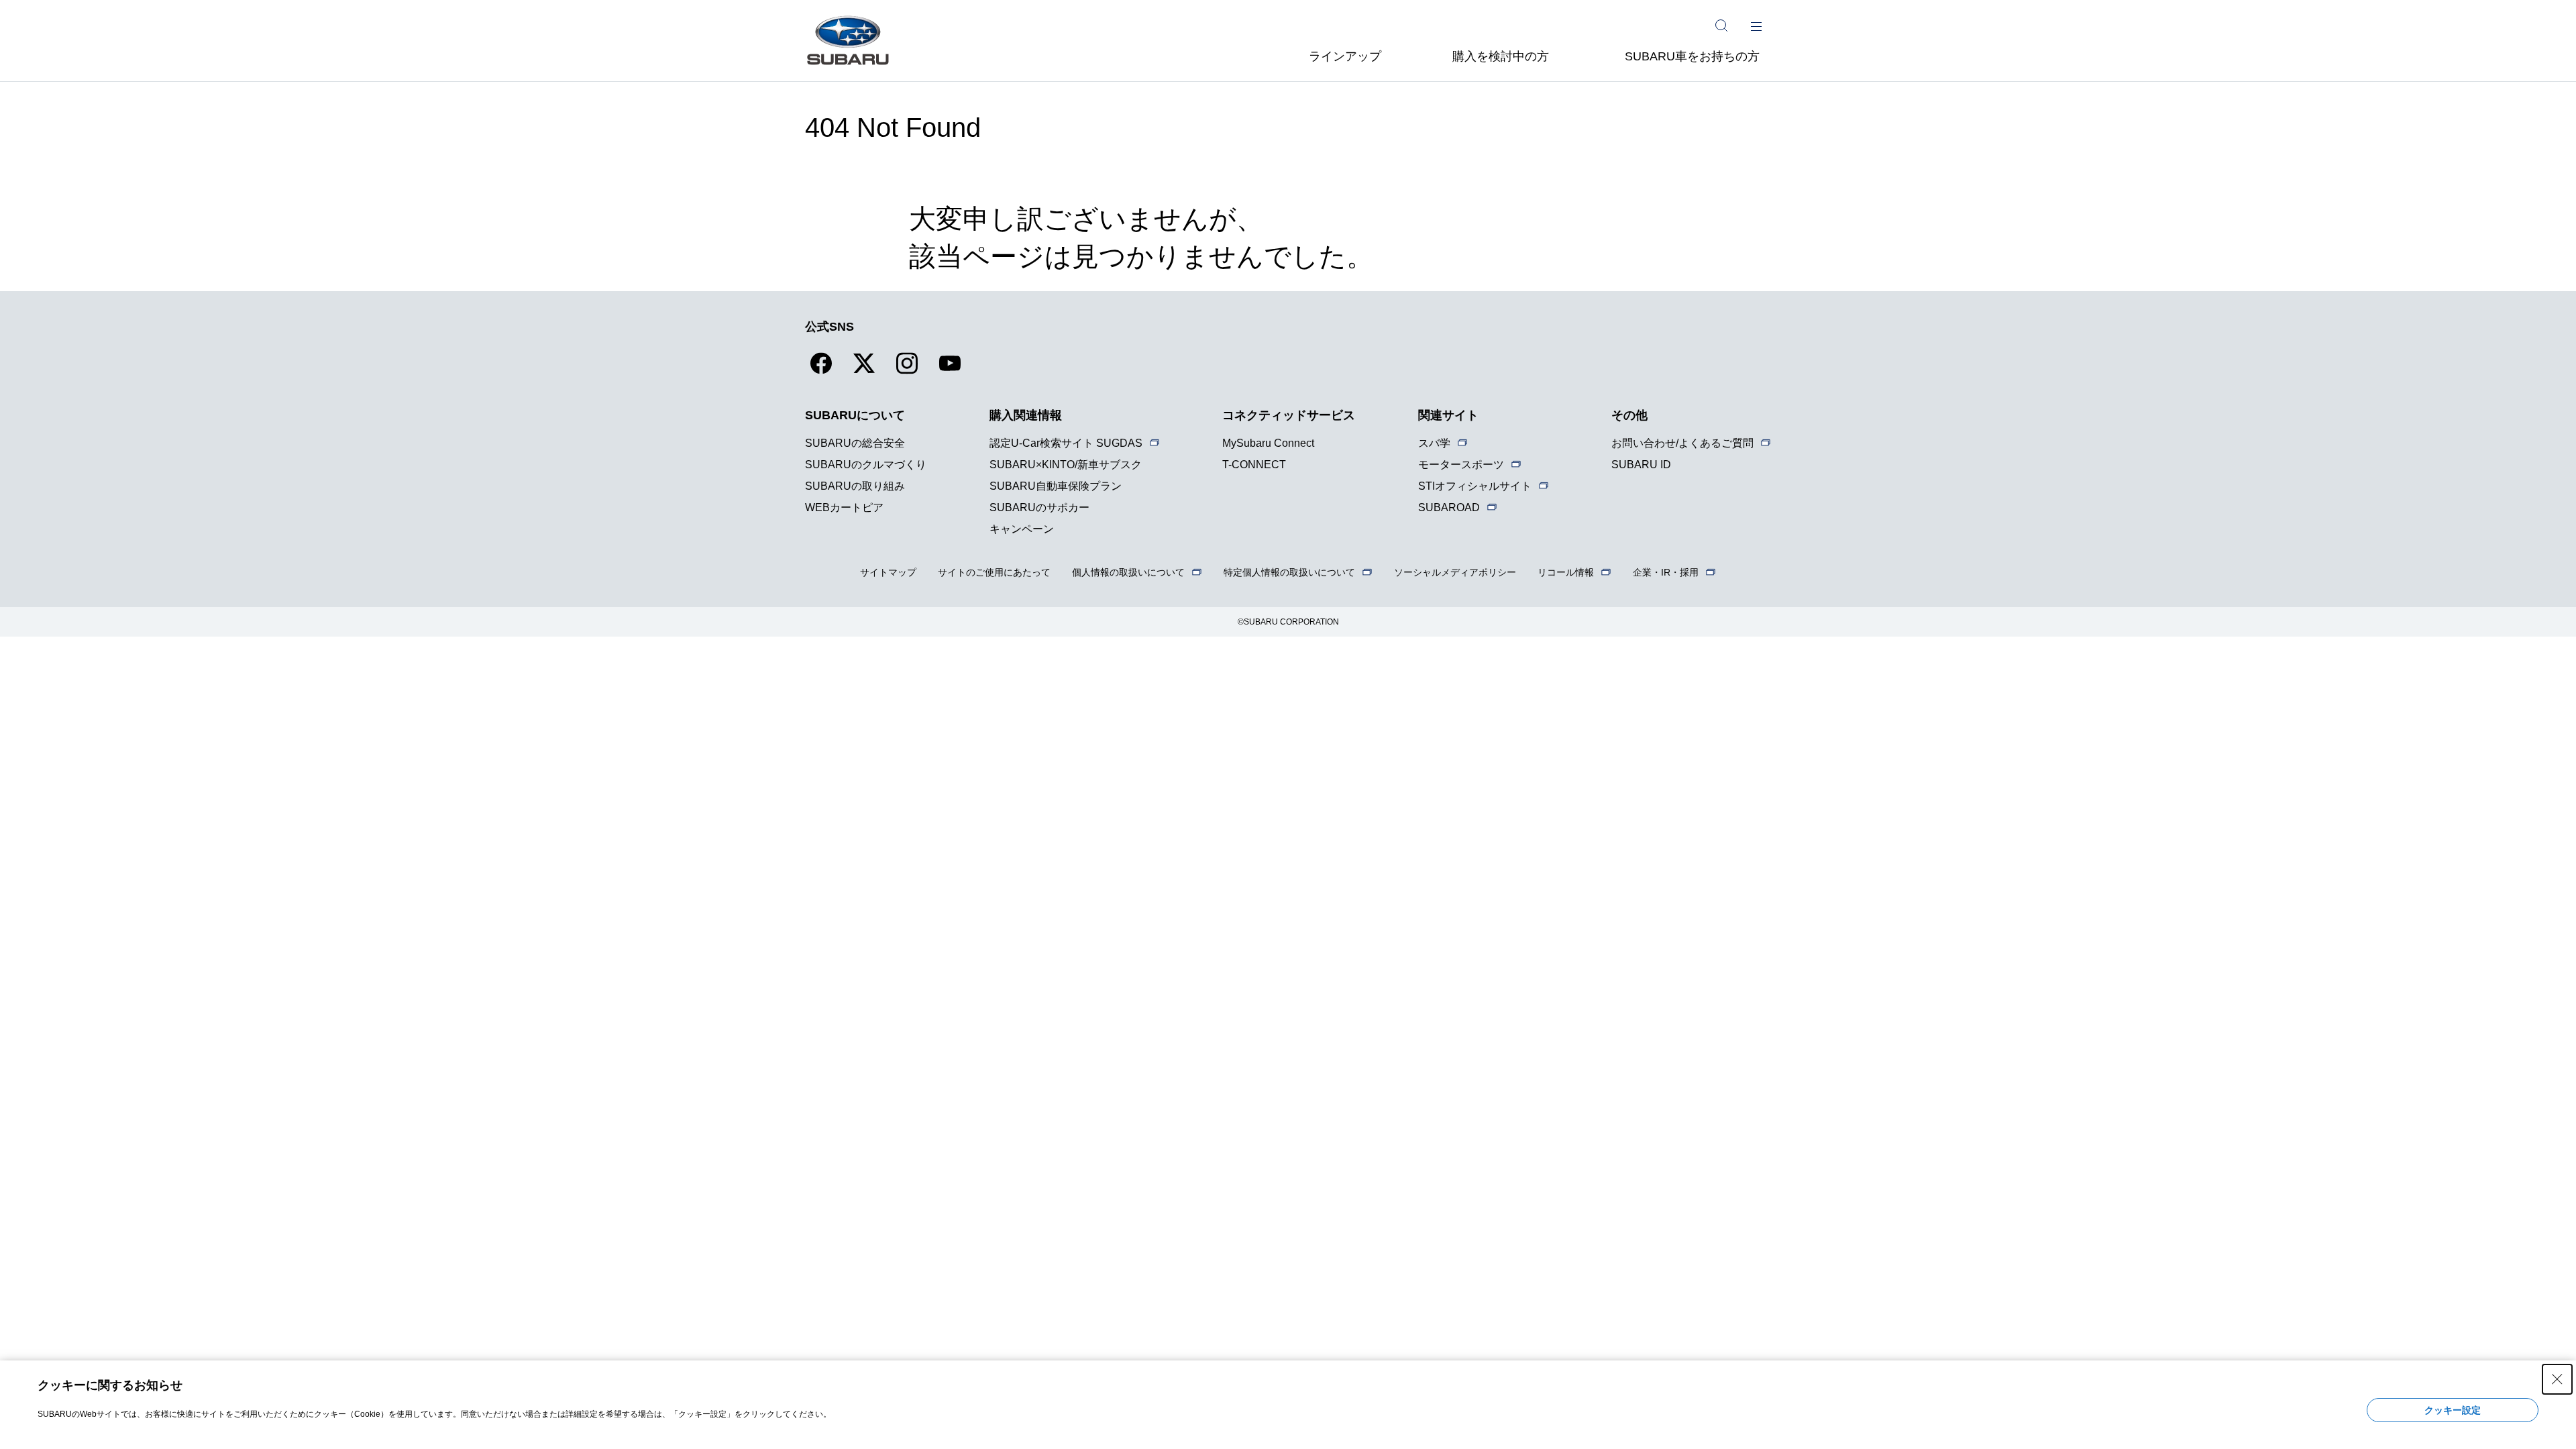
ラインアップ (1345, 56)
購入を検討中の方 (1501, 56)
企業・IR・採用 (1666, 572)
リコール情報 (1566, 572)
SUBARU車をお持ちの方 (1692, 56)
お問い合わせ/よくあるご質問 (1682, 443)
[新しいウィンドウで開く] (821, 371)
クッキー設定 (2453, 1410)
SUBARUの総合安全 (855, 443)
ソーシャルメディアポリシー (1455, 572)
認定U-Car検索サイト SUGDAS (1066, 443)
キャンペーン (1022, 529)
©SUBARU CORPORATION (1288, 622)
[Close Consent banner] (2557, 1379)
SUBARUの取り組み (855, 486)
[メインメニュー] (1756, 25)
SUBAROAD (1449, 507)
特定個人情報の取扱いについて (1289, 572)
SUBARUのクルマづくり (866, 465)
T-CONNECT (1254, 465)
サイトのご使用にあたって (994, 572)
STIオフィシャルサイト (1475, 486)
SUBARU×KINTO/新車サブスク (1066, 465)
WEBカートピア (844, 507)
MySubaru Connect (1268, 443)
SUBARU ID (1641, 465)
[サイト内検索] (1721, 25)
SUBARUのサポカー (1039, 507)
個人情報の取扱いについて (1128, 572)
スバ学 (1434, 443)
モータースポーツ (1461, 465)
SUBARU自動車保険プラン (1056, 486)
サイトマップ (888, 572)
